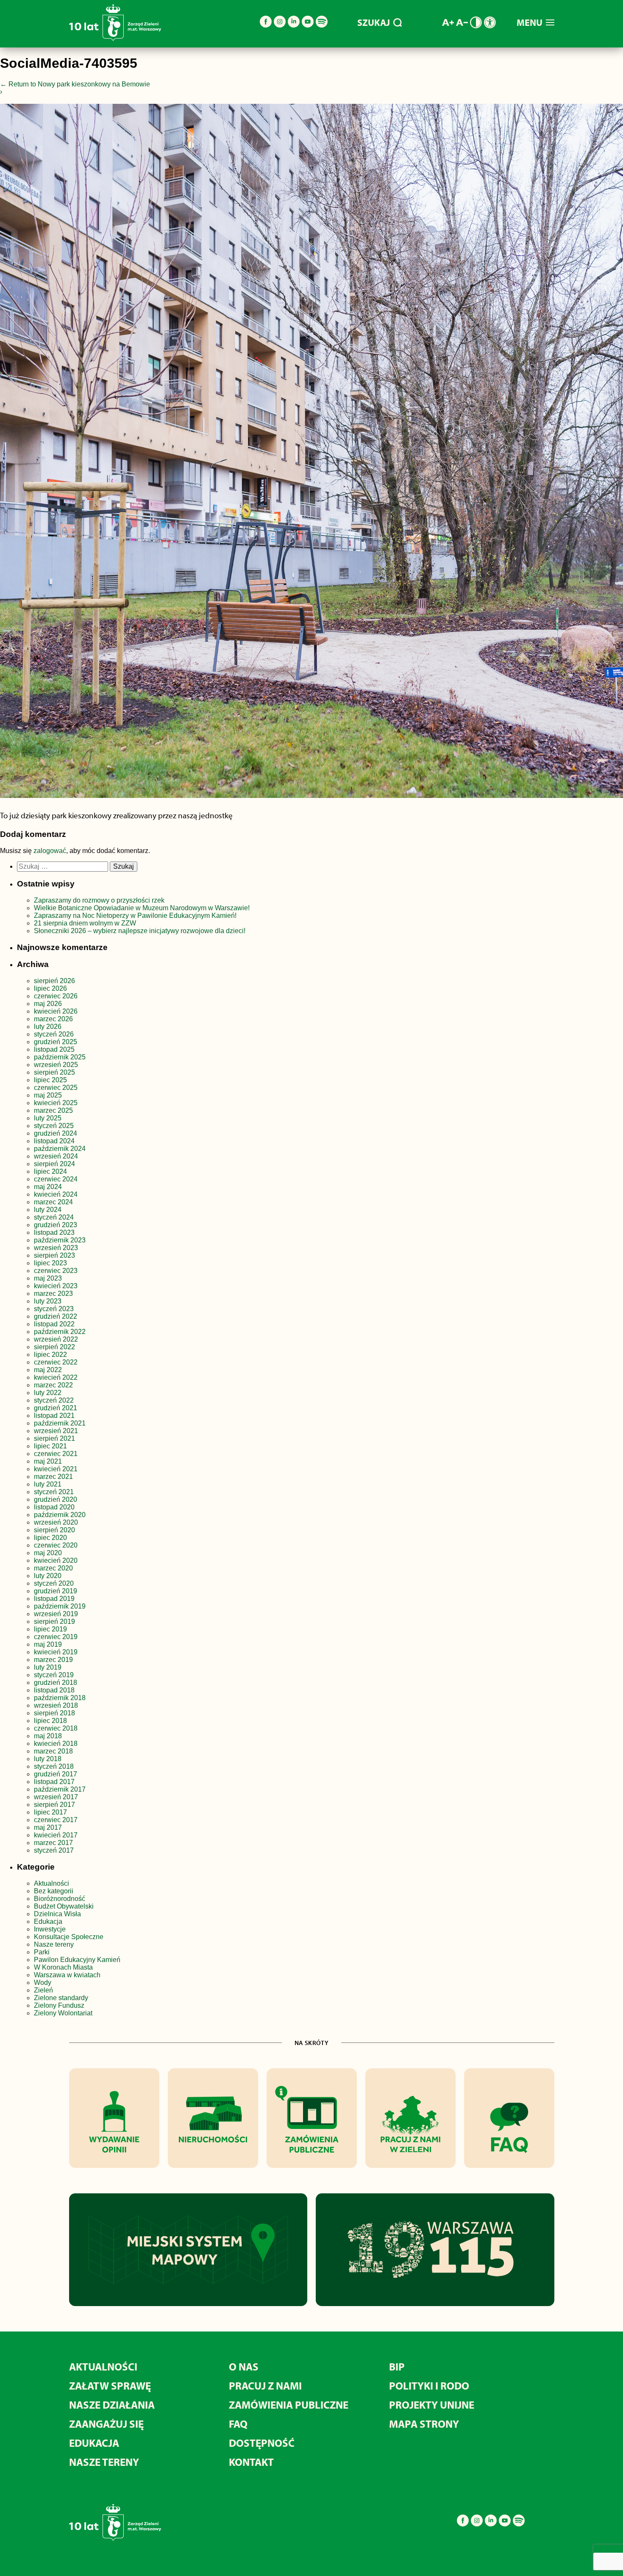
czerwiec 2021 (56, 1454)
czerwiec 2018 (56, 1728)
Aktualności (51, 1883)
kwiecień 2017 (56, 1835)
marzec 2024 (53, 1202)
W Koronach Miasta (63, 1967)
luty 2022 (48, 1393)
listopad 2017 (54, 1782)
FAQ (238, 2424)
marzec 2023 (53, 1294)
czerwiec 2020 (56, 1545)
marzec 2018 (53, 1751)
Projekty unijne (432, 2405)
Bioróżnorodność (60, 1899)
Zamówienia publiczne (289, 2405)
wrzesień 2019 (56, 1614)
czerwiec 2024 (56, 1179)
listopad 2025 (54, 1049)
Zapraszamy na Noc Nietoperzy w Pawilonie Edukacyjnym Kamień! (136, 916)
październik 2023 (60, 1240)
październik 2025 (60, 1057)
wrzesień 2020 (56, 1522)
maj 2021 (48, 1461)
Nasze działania (112, 2405)
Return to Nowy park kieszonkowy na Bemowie (75, 84)
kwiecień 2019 (56, 1652)
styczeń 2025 (54, 1126)
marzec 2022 (53, 1385)
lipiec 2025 (50, 1080)
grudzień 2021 (56, 1408)
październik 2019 (60, 1606)
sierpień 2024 (54, 1164)
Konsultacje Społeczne (69, 1937)
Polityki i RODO (429, 2386)
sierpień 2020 (54, 1530)
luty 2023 (48, 1301)
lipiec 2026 (50, 988)
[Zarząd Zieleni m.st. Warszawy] (115, 39)
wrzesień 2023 (56, 1248)
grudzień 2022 (56, 1316)
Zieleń (43, 1990)
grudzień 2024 (56, 1133)
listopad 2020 (54, 1507)
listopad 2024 (54, 1141)
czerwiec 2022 (56, 1362)
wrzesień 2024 (56, 1156)
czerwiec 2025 (56, 1088)
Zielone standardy (61, 1998)
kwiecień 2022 (56, 1377)
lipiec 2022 (50, 1355)
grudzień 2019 (56, 1591)
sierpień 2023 (54, 1255)
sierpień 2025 (54, 1072)
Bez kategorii (54, 1891)
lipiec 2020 (50, 1538)
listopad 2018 (54, 1690)
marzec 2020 (53, 1568)
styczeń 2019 (54, 1675)
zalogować (50, 851)
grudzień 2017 (56, 1774)
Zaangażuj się (106, 2424)
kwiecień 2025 (56, 1103)
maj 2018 (48, 1736)
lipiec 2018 (50, 1721)
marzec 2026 (53, 1019)
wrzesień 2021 (56, 1431)
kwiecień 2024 (56, 1194)
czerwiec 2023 (56, 1271)
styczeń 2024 (54, 1217)
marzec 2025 (53, 1110)
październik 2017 (60, 1789)
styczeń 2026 (54, 1034)
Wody (43, 1983)
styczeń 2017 (54, 1850)
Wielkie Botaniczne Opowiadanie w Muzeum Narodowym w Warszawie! (142, 908)
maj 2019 (48, 1644)
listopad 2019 (54, 1599)
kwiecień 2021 (56, 1469)
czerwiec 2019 (56, 1637)
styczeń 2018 (54, 1766)
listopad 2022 (54, 1324)
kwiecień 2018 (56, 1744)
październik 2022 (60, 1332)
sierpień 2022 (54, 1347)
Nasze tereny (54, 1944)
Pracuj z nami (265, 2386)
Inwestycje (50, 1929)
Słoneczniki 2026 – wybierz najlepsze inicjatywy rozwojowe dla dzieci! (140, 931)
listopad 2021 (54, 1416)
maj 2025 (48, 1095)
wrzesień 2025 (56, 1065)
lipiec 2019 (50, 1629)
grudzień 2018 (56, 1683)
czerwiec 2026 (56, 996)
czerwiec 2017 (56, 1820)
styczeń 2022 (54, 1400)
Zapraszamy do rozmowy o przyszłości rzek (99, 900)
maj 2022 (48, 1370)
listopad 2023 (54, 1232)
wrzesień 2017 (56, 1797)
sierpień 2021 (54, 1438)
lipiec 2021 (50, 1446)
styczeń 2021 (54, 1492)
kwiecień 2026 (56, 1011)
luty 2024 (48, 1210)
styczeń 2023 (54, 1309)
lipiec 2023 (50, 1263)
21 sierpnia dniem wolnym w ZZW (85, 923)
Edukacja (48, 1922)
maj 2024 (48, 1187)
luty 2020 (48, 1576)
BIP (397, 2366)
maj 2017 (48, 1827)
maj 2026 (48, 1004)
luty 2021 (48, 1484)
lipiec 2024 (50, 1171)
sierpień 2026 (54, 981)
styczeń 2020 (54, 1583)
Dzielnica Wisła (57, 1914)
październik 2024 (60, 1149)
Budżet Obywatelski (64, 1906)
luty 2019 (48, 1667)
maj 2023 (48, 1278)
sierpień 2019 (54, 1621)
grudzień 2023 (56, 1225)
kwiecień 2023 (56, 1286)
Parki (42, 1952)
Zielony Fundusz (59, 2005)
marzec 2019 (53, 1660)
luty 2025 (48, 1118)
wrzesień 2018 (56, 1705)
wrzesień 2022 (56, 1339)
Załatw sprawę (110, 2386)
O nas (244, 2366)
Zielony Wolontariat (63, 2013)
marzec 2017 (53, 1843)
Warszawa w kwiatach (67, 1975)
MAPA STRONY (424, 2424)
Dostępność (262, 2443)
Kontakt (251, 2462)
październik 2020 (60, 1515)
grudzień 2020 (56, 1499)
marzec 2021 (53, 1477)
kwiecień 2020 (56, 1560)
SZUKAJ (374, 22)
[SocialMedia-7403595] (311, 453)
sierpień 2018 (54, 1713)
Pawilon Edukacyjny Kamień (77, 1960)
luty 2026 (48, 1027)
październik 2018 (60, 1698)
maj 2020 (48, 1553)
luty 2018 (48, 1759)
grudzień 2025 (56, 1042)
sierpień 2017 (54, 1805)
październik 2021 (60, 1423)
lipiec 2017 (50, 1812)
